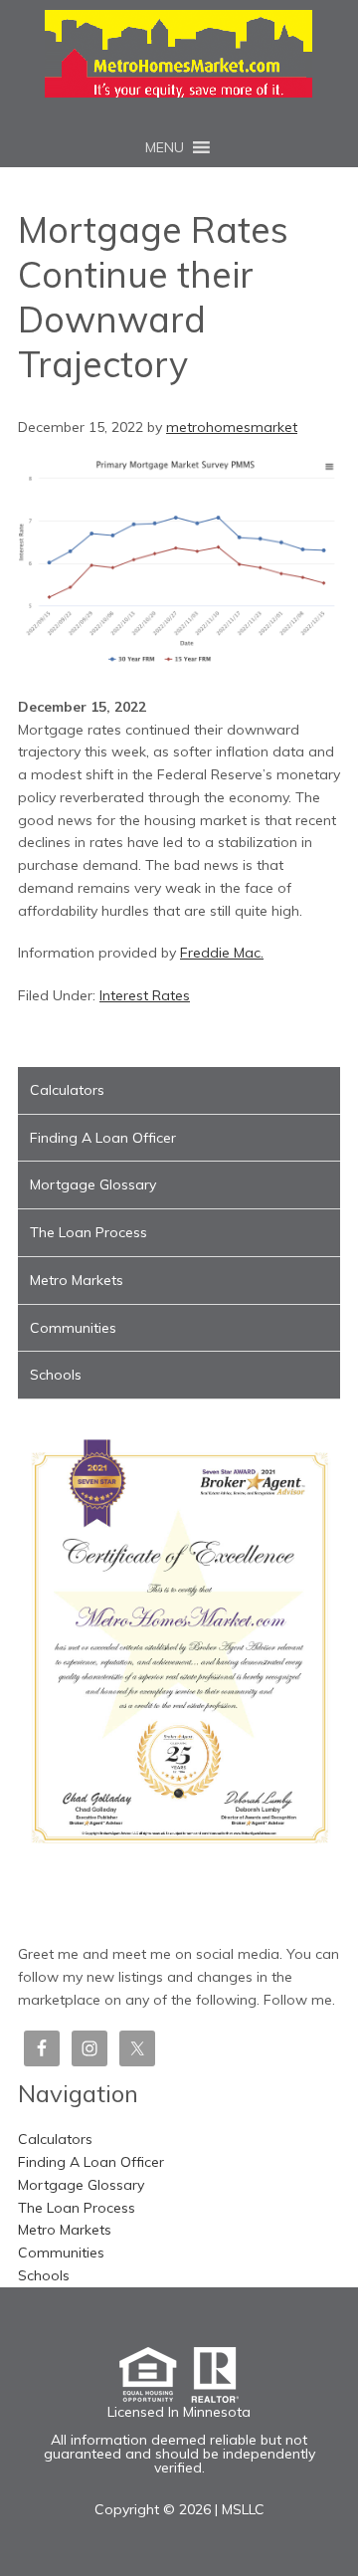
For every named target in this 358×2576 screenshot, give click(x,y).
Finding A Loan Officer (103, 1138)
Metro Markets (77, 1280)
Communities (73, 1328)
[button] (165, 147)
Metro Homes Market (179, 54)
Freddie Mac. (222, 953)
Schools (56, 1375)
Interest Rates (145, 995)
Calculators (67, 1090)
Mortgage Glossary (93, 1184)
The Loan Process (89, 1232)
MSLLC (243, 2509)
